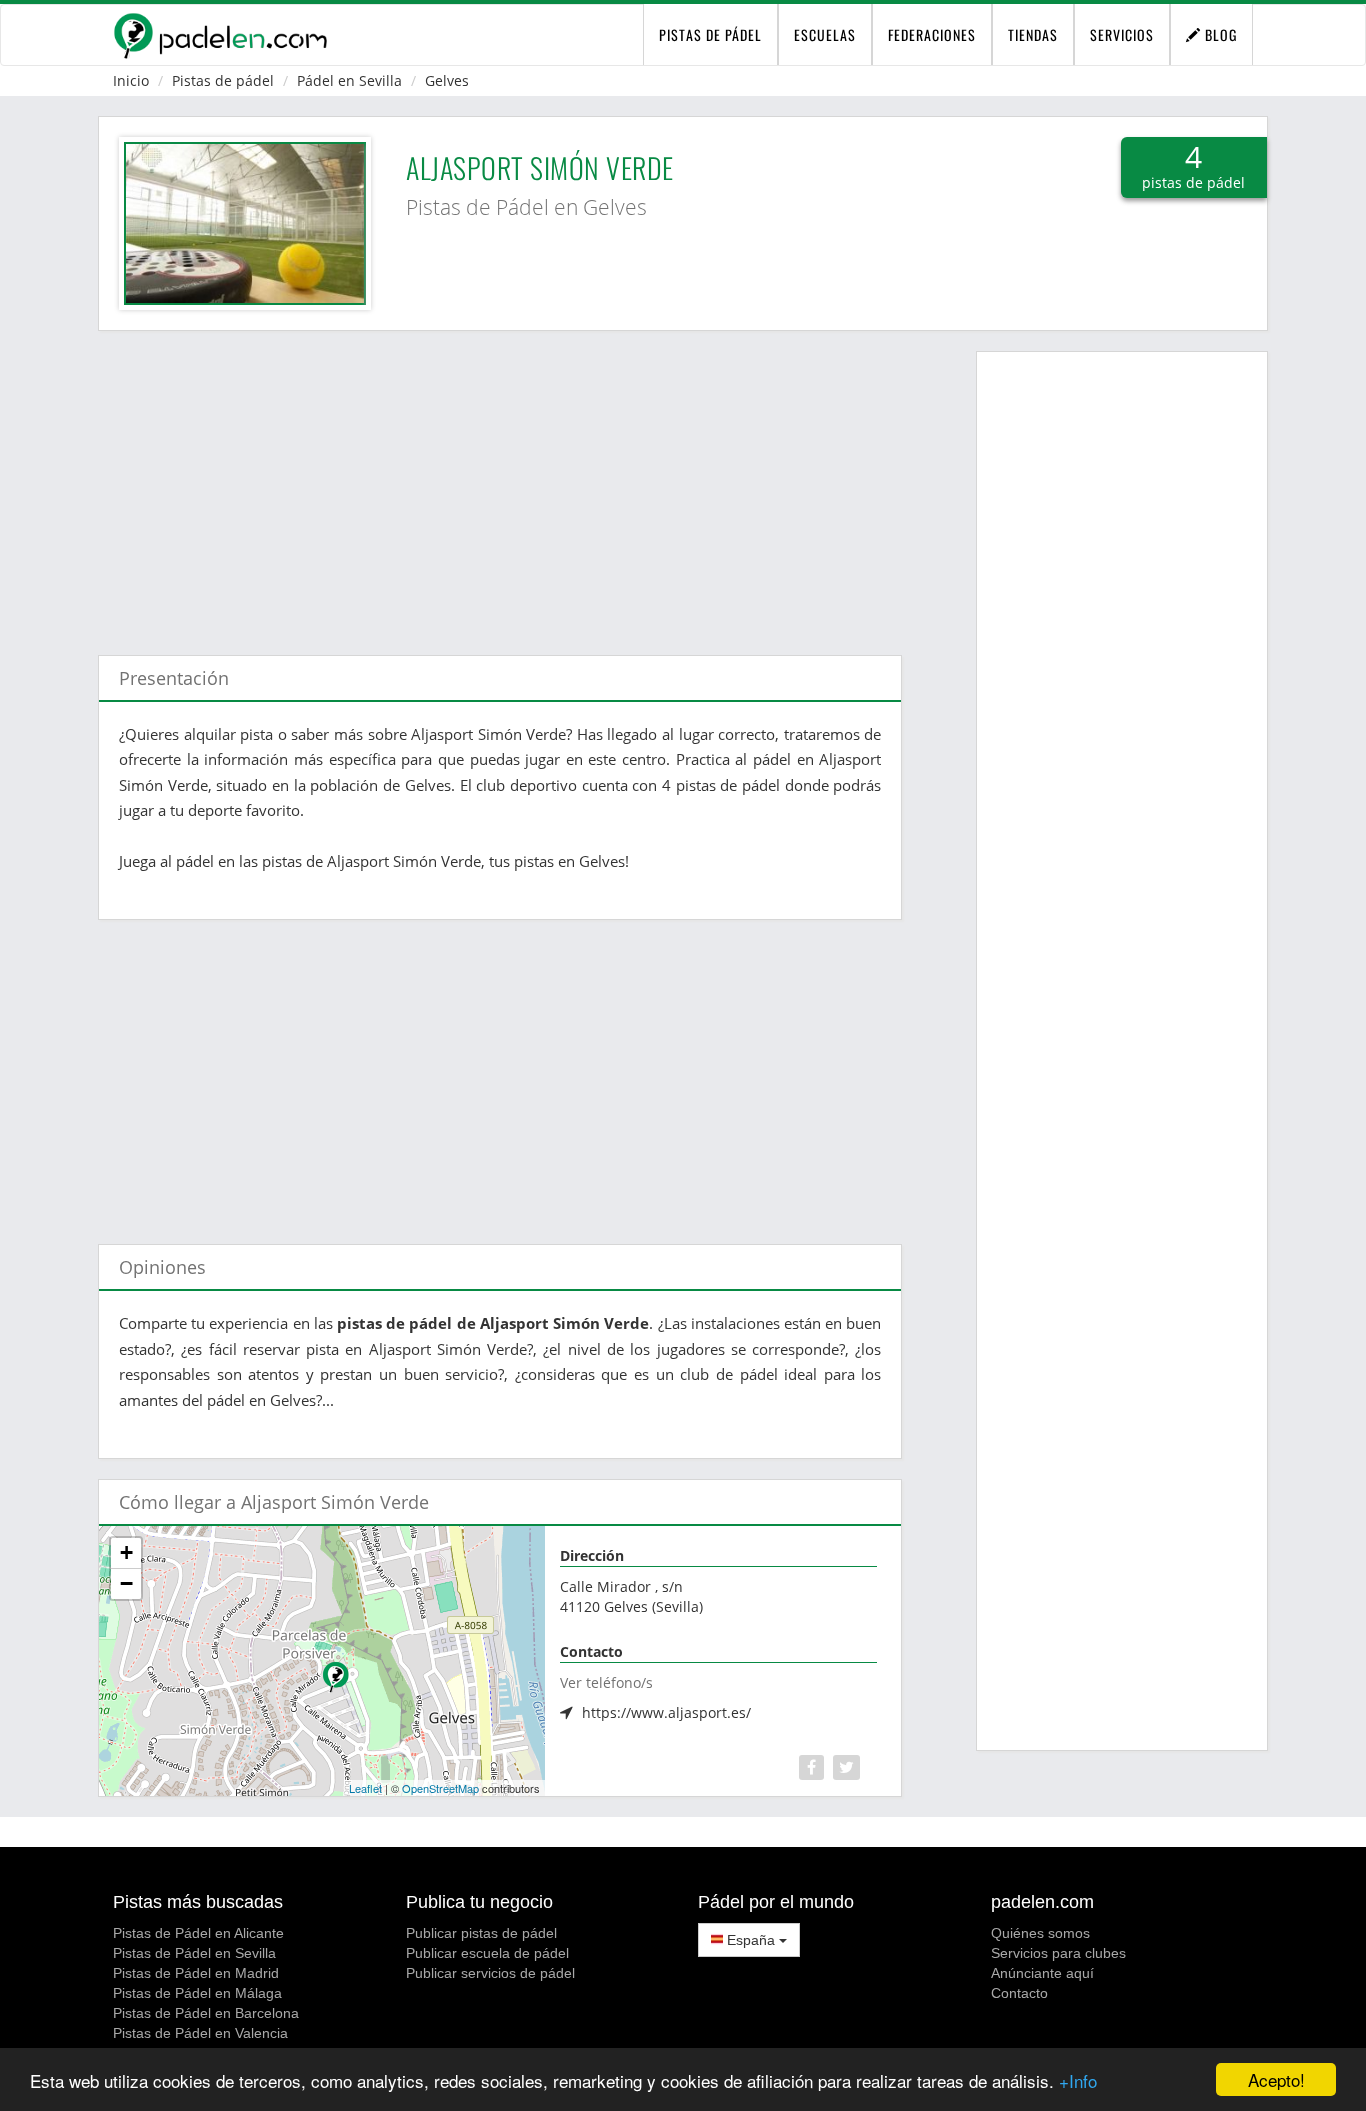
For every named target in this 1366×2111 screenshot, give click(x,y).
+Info (1078, 2080)
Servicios (1122, 34)
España (751, 1940)
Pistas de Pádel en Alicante (198, 1933)
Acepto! (1276, 2079)
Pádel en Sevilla (349, 80)
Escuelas (825, 34)
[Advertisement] (500, 483)
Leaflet (365, 1788)
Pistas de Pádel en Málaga (197, 1993)
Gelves (447, 80)
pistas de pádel (710, 34)
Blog (1219, 34)
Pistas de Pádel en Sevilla (194, 1953)
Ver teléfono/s (606, 1682)
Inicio (131, 80)
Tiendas (1033, 34)
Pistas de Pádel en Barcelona (206, 2013)
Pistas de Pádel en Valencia (200, 2033)
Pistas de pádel (223, 80)
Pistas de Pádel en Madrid (196, 1973)
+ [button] (126, 1552)
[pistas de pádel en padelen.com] (220, 35)
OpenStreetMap (440, 1788)
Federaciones (932, 34)
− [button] (126, 1583)
